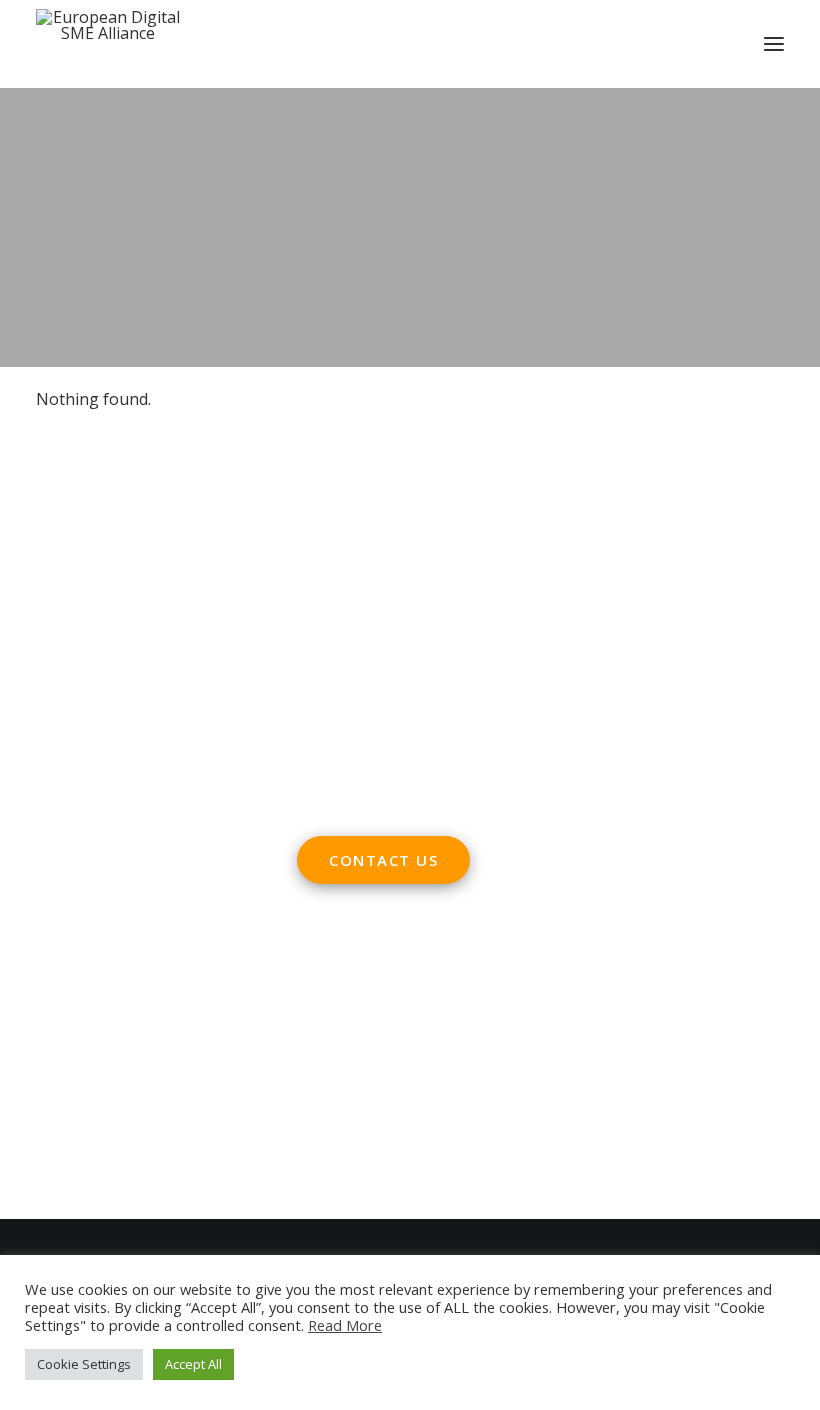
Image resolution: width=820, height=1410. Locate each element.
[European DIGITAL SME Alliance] (108, 44)
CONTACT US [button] (383, 860)
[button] (774, 44)
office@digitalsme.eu (418, 601)
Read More (345, 1325)
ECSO (184, 1001)
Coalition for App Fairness (133, 1169)
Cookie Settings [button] (84, 1364)
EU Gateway (80, 1029)
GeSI (176, 1141)
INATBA (66, 1113)
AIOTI (233, 1001)
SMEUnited (114, 1001)
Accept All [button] (193, 1364)
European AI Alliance (113, 1085)
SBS (50, 1001)
